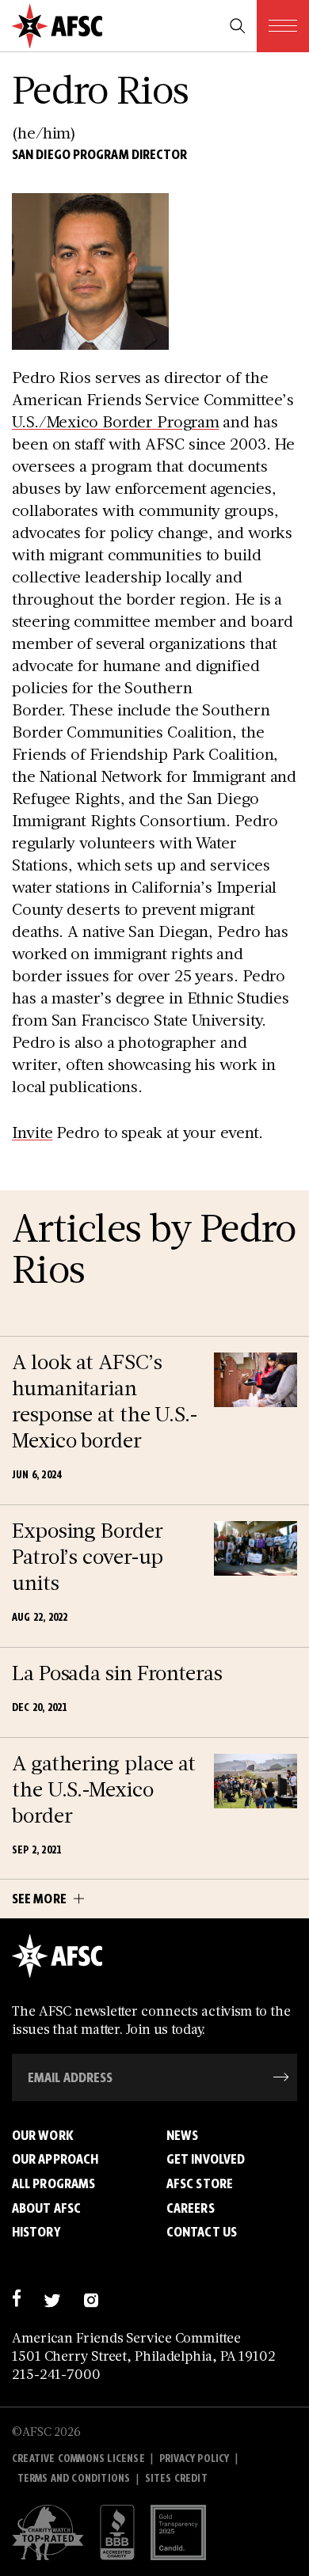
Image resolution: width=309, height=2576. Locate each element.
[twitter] (52, 2299)
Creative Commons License (78, 2458)
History (36, 2232)
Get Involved (206, 2159)
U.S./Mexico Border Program (115, 421)
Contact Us (202, 2232)
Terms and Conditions (74, 2478)
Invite (32, 1132)
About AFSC (46, 2208)
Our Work (43, 2135)
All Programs (53, 2183)
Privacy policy (195, 2458)
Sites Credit (176, 2478)
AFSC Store (200, 2183)
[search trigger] (238, 26)
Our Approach (55, 2159)
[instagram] (91, 2299)
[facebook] (16, 2299)
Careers (191, 2208)
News (182, 2135)
